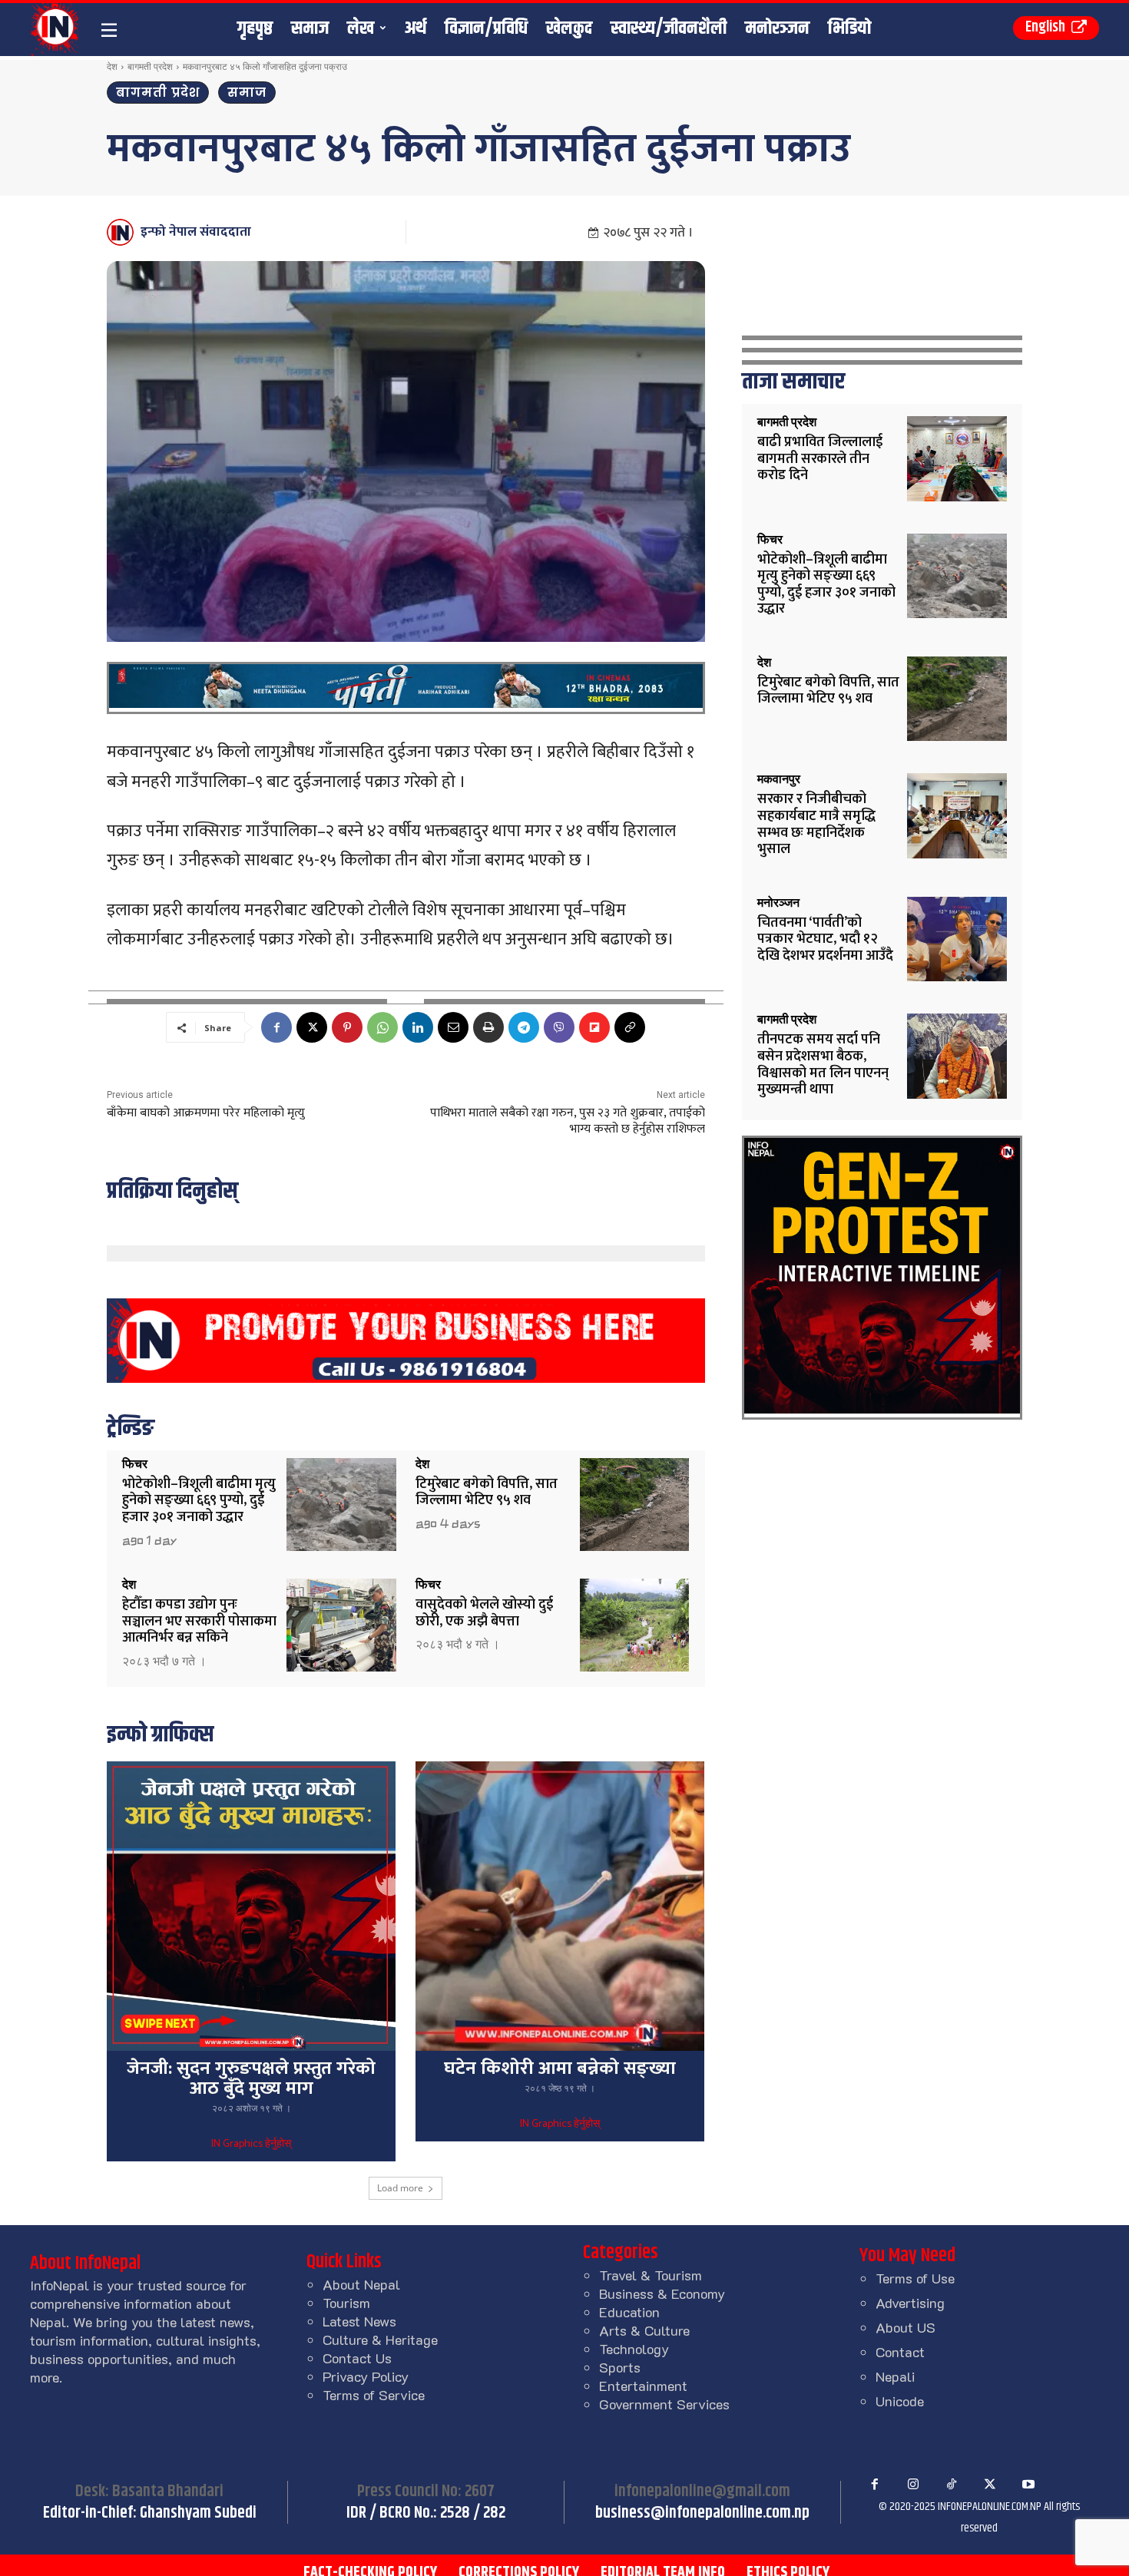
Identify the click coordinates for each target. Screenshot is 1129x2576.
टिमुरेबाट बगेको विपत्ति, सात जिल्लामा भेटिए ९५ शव (487, 1493)
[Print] (488, 1027)
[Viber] (559, 1027)
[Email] (453, 1027)
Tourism (346, 2303)
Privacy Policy (366, 2376)
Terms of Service (374, 2395)
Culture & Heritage (380, 2340)
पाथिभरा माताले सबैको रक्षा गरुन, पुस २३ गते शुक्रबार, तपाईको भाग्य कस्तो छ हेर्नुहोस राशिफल (568, 1121)
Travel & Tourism (651, 2275)
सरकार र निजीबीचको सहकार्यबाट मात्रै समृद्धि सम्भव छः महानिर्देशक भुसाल (816, 824)
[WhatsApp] (382, 1027)
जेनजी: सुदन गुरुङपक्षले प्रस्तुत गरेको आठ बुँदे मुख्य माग (251, 2078)
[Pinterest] (347, 1027)
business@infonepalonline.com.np (702, 2513)
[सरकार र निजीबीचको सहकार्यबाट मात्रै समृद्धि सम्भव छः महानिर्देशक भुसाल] (957, 816)
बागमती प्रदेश (150, 66)
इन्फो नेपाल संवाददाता (196, 232)
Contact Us (357, 2358)
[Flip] (594, 1027)
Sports (620, 2367)
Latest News (359, 2321)
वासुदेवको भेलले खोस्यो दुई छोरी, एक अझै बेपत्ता (484, 1613)
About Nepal (361, 2284)
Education (629, 2312)
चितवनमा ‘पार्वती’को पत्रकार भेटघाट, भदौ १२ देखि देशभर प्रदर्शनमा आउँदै (825, 939)
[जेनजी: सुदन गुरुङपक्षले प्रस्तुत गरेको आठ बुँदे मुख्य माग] (251, 1906)
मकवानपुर (779, 779)
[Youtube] (1028, 2485)
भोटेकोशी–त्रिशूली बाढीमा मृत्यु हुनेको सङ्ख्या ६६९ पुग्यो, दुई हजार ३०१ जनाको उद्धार (199, 1501)
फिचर (135, 1464)
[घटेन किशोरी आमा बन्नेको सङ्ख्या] (560, 1906)
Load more (400, 2188)
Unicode (900, 2401)
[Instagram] (913, 2485)
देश (112, 66)
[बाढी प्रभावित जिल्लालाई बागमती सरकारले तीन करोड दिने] (957, 459)
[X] (312, 1027)
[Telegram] (524, 1027)
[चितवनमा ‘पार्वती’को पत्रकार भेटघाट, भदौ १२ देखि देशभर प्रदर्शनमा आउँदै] (957, 939)
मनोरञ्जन (778, 903)
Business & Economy (662, 2293)
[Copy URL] (630, 1027)
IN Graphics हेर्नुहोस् (251, 2144)
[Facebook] (276, 1027)
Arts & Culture (644, 2330)
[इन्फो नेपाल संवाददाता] (123, 232)
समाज (247, 93)
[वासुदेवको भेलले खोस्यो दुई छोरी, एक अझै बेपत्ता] (635, 1625)
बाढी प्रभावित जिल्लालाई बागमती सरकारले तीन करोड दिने (820, 459)
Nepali (895, 2376)
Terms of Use (915, 2278)
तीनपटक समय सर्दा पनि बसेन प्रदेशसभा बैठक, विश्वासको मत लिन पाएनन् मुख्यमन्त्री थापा (823, 1065)
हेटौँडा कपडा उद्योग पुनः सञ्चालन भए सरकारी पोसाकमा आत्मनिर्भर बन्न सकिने (199, 1621)
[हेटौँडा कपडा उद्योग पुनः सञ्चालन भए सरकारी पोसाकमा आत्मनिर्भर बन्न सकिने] (341, 1625)
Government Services (664, 2404)
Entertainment (643, 2386)
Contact (900, 2352)
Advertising (910, 2303)
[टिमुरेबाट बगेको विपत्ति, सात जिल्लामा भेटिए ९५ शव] (635, 1505)
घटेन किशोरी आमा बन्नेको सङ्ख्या (560, 2068)
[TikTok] (952, 2485)
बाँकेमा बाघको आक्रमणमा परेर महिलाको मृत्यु (206, 1113)
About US (906, 2327)
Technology (634, 2349)
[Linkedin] (418, 1027)
